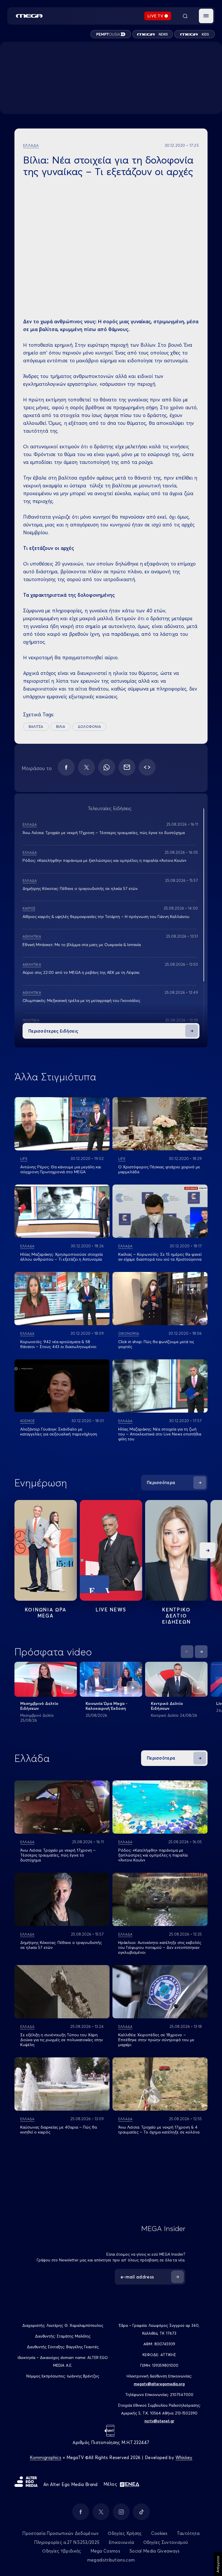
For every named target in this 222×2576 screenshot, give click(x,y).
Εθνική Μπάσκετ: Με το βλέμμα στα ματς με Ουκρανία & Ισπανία (82, 945)
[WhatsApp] (107, 767)
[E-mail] (127, 767)
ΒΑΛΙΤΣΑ (36, 727)
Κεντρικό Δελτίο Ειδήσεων (167, 1706)
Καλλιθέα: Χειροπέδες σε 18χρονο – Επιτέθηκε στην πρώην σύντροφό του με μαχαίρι (156, 2040)
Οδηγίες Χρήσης (125, 2533)
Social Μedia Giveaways (155, 2551)
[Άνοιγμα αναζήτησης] (185, 16)
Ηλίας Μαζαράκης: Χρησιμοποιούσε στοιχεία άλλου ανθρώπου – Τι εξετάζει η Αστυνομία (61, 1257)
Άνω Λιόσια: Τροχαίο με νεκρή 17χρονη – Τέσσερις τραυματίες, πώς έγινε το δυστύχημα (104, 833)
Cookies (159, 2533)
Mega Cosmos (105, 2551)
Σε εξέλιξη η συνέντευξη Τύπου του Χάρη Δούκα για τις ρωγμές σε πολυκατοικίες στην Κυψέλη (62, 2040)
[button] (206, 16)
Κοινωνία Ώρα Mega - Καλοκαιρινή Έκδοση (107, 1706)
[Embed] (147, 767)
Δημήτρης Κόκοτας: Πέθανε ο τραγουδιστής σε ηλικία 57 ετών (80, 888)
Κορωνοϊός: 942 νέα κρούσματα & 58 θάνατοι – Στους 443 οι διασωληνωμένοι (58, 1344)
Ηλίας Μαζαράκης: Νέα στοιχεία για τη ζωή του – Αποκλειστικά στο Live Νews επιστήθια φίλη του (160, 1434)
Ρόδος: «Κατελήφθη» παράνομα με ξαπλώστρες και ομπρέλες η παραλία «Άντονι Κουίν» (104, 860)
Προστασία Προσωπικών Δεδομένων (60, 2533)
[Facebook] (66, 767)
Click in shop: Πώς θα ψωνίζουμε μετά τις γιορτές (156, 1344)
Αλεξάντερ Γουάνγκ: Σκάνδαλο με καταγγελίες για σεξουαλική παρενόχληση (59, 1432)
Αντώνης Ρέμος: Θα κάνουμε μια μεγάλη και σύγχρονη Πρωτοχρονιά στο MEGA (61, 1169)
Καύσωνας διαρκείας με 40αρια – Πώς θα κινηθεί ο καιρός (59, 2130)
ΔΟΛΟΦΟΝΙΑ (89, 727)
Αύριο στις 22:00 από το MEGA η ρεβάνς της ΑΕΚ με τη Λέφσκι (81, 972)
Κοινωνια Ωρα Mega (46, 1613)
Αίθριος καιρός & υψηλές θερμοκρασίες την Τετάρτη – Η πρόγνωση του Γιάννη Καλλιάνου (106, 917)
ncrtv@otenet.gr (159, 2421)
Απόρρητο (218, 2564)
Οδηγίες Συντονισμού (166, 2542)
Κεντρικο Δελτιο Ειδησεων (176, 1616)
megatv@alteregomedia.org (159, 2384)
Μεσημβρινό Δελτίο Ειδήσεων (39, 1706)
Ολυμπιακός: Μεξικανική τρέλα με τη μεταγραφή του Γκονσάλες (81, 1000)
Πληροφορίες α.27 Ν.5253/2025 (67, 2542)
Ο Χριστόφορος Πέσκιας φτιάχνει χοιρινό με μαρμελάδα (159, 1169)
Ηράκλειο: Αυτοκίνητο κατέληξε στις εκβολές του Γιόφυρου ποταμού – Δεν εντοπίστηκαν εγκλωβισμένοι (160, 1947)
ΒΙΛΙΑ (61, 727)
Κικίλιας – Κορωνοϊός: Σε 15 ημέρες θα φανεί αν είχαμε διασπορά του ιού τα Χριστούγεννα (160, 1257)
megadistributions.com (111, 2560)
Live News (111, 1610)
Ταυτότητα (188, 2533)
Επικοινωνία (121, 2542)
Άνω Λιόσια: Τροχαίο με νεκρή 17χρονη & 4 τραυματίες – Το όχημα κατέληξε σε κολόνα (159, 2130)
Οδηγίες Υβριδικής (62, 2551)
